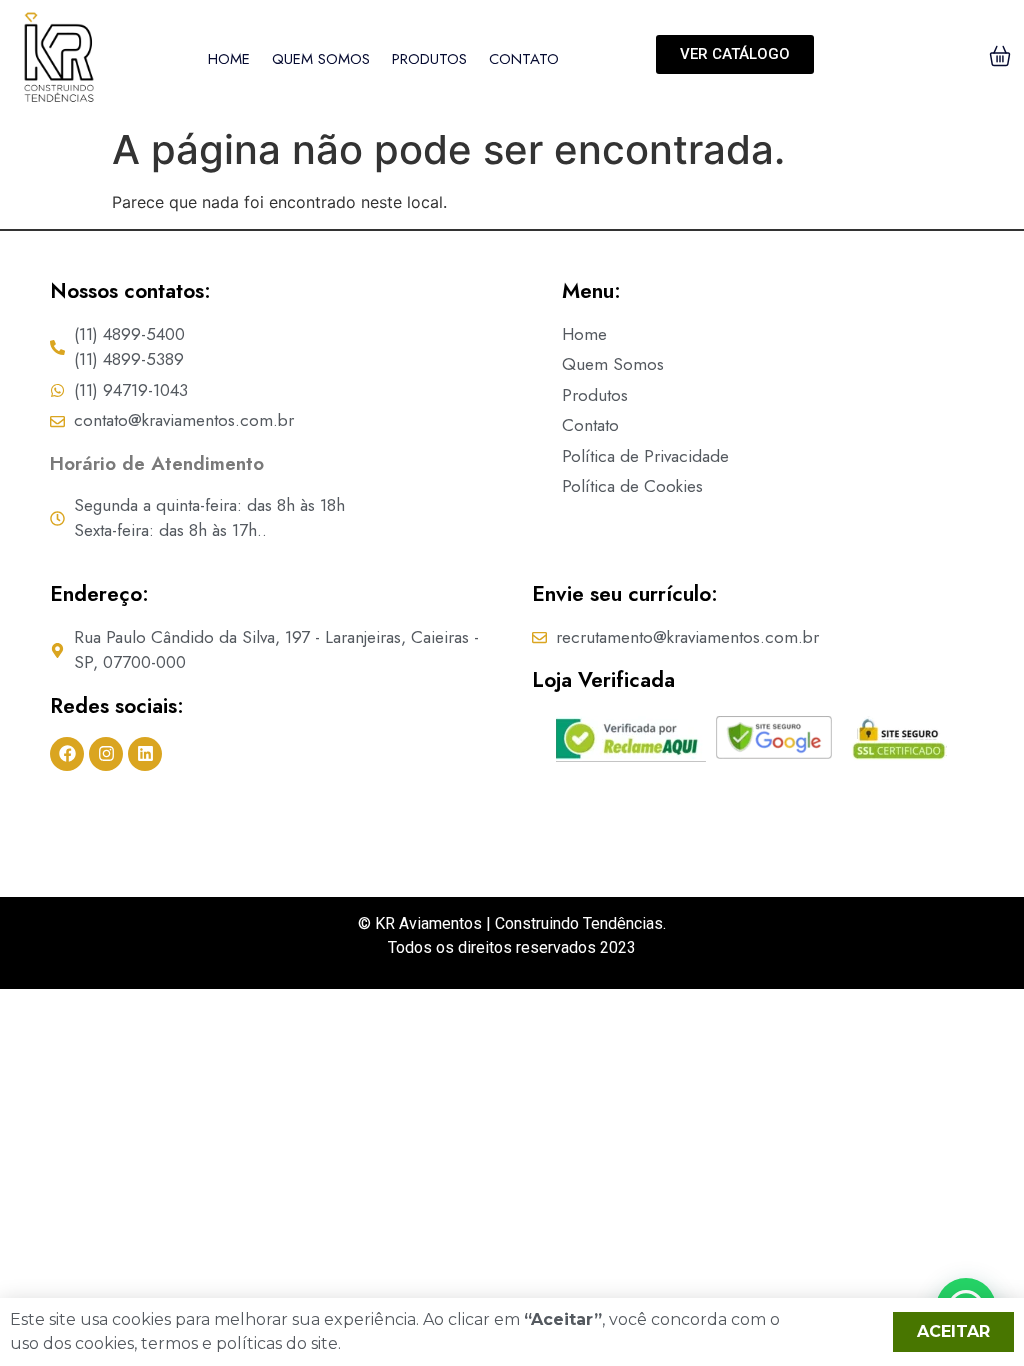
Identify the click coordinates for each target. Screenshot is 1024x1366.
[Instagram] (106, 754)
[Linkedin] (145, 754)
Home (229, 59)
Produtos (429, 59)
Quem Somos (321, 59)
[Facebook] (67, 754)
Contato (524, 59)
